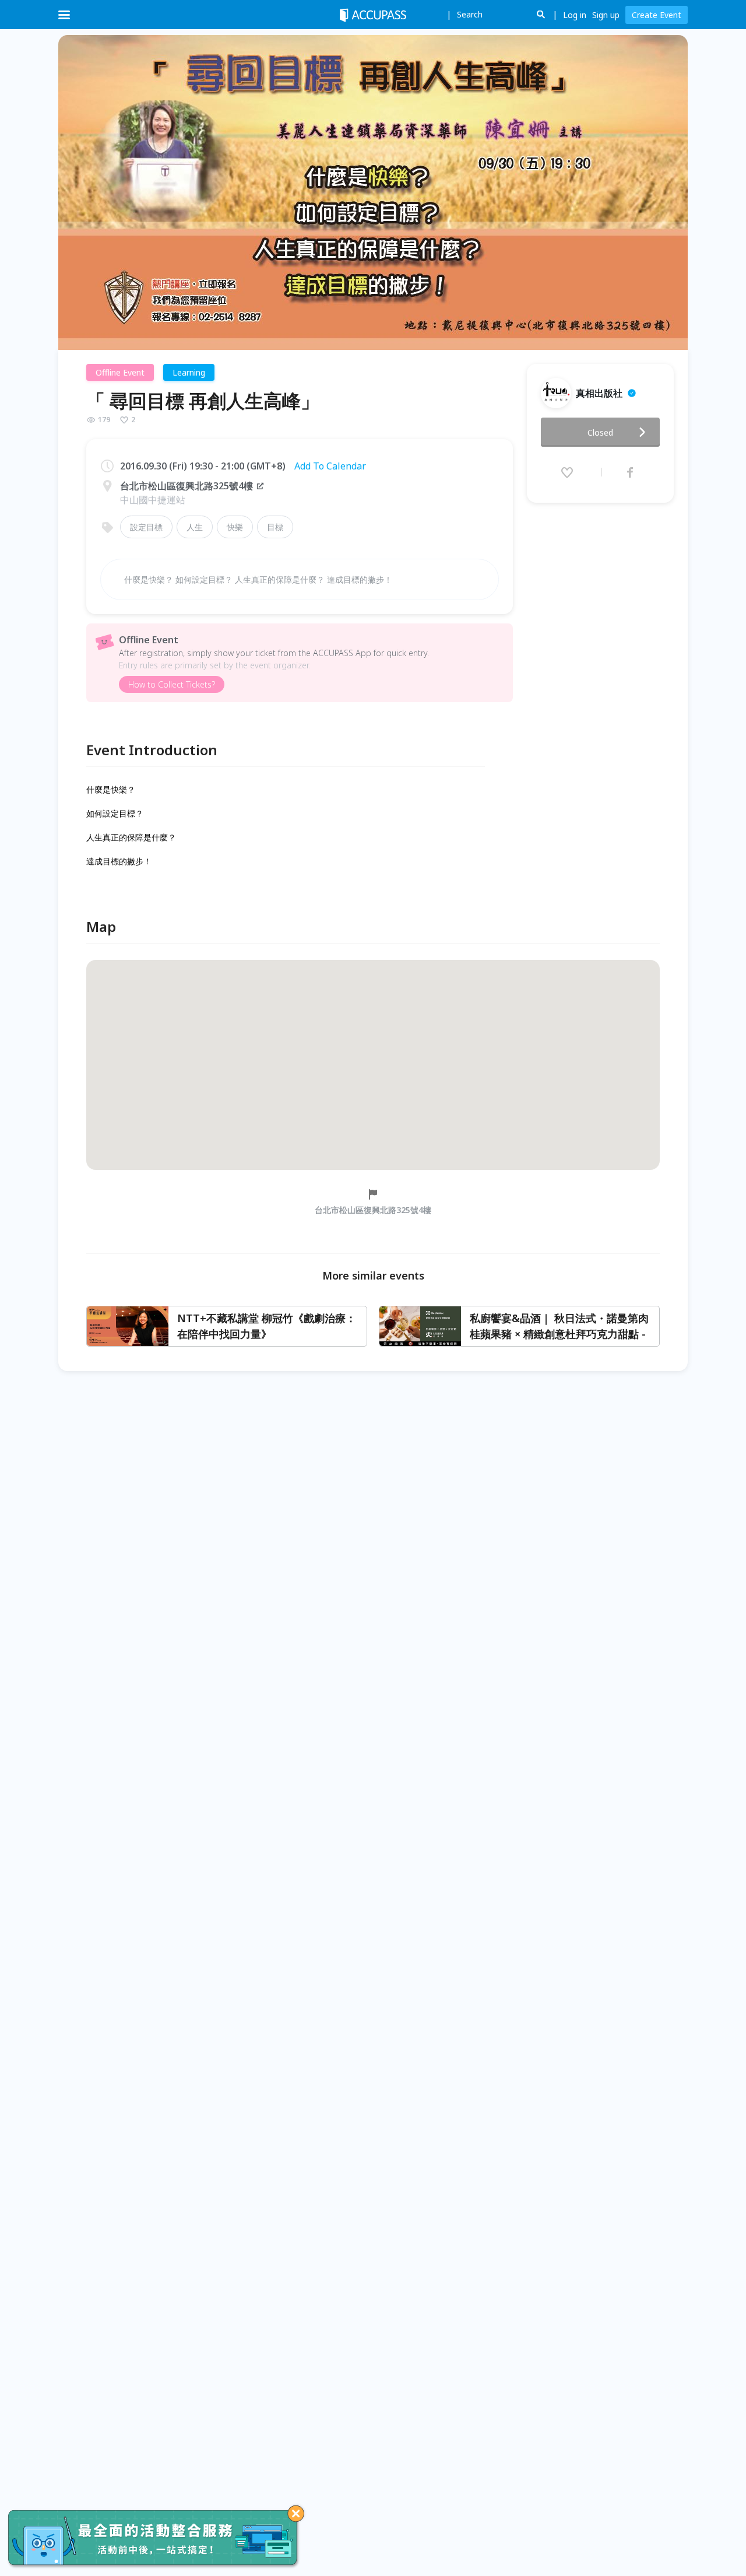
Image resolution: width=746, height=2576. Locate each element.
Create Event (657, 15)
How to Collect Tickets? (172, 684)
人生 (195, 527)
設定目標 (146, 527)
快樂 (235, 527)
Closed (600, 432)
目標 (275, 527)
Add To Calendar (330, 466)
